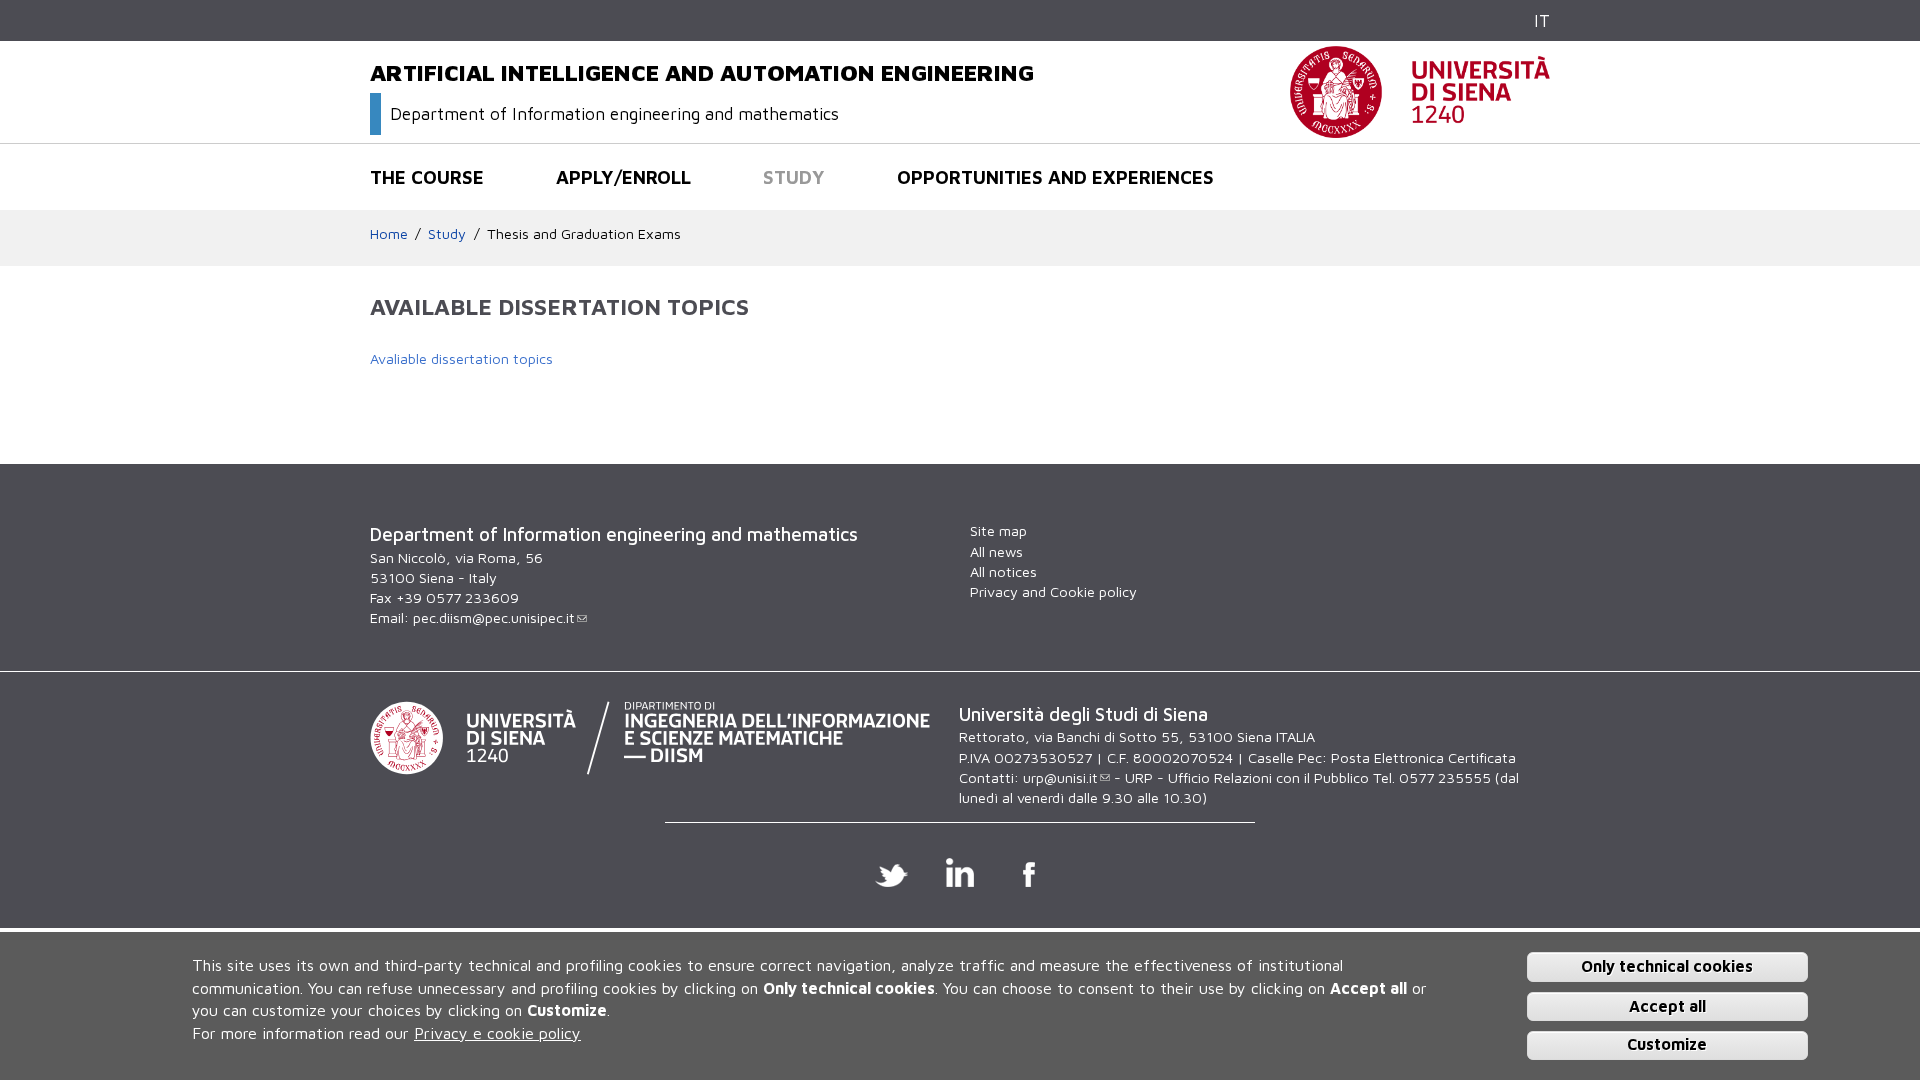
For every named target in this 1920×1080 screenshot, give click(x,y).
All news (996, 551)
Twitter (891, 872)
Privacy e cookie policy (497, 1032)
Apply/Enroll (623, 177)
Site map (998, 530)
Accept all (1667, 1005)
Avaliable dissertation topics (461, 358)
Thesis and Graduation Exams (584, 233)
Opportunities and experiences (1055, 177)
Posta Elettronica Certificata (1423, 757)
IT (1542, 20)
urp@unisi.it (1060, 777)
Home (389, 233)
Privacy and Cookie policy (1053, 591)
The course (427, 177)
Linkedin (960, 872)
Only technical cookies (1667, 966)
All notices (1003, 571)
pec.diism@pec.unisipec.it (494, 617)
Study (794, 177)
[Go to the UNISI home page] (1420, 127)
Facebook (1029, 872)
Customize (1667, 1044)
